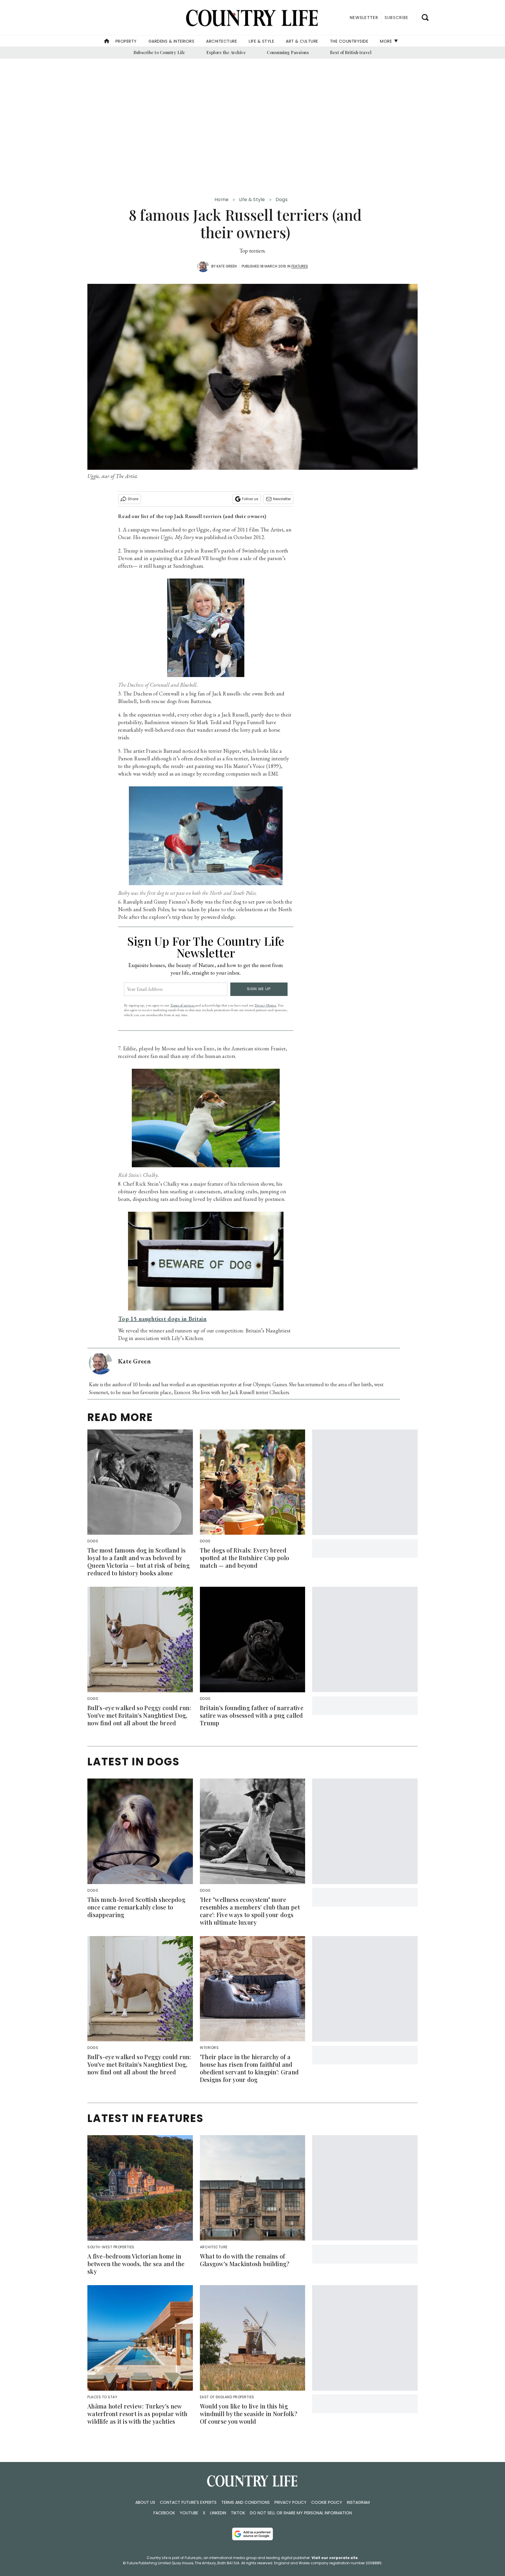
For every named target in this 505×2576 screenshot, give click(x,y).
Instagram (358, 2502)
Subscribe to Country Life (159, 52)
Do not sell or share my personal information (301, 2513)
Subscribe (396, 18)
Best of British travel (351, 52)
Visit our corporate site (335, 2558)
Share (133, 499)
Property (126, 41)
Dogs (282, 200)
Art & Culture (302, 41)
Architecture (222, 41)
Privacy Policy (290, 2502)
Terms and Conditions (245, 2502)
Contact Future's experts (188, 2502)
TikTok (238, 2513)
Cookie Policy (327, 2502)
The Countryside (349, 41)
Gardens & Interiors (172, 41)
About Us (145, 2502)
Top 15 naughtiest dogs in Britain (162, 1319)
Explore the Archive (226, 52)
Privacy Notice (265, 1005)
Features (300, 266)
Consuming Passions (288, 52)
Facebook (164, 2513)
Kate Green (227, 266)
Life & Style (261, 41)
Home (222, 200)
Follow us (250, 499)
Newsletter (282, 499)
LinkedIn (218, 2513)
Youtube (189, 2513)
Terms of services (183, 1005)
